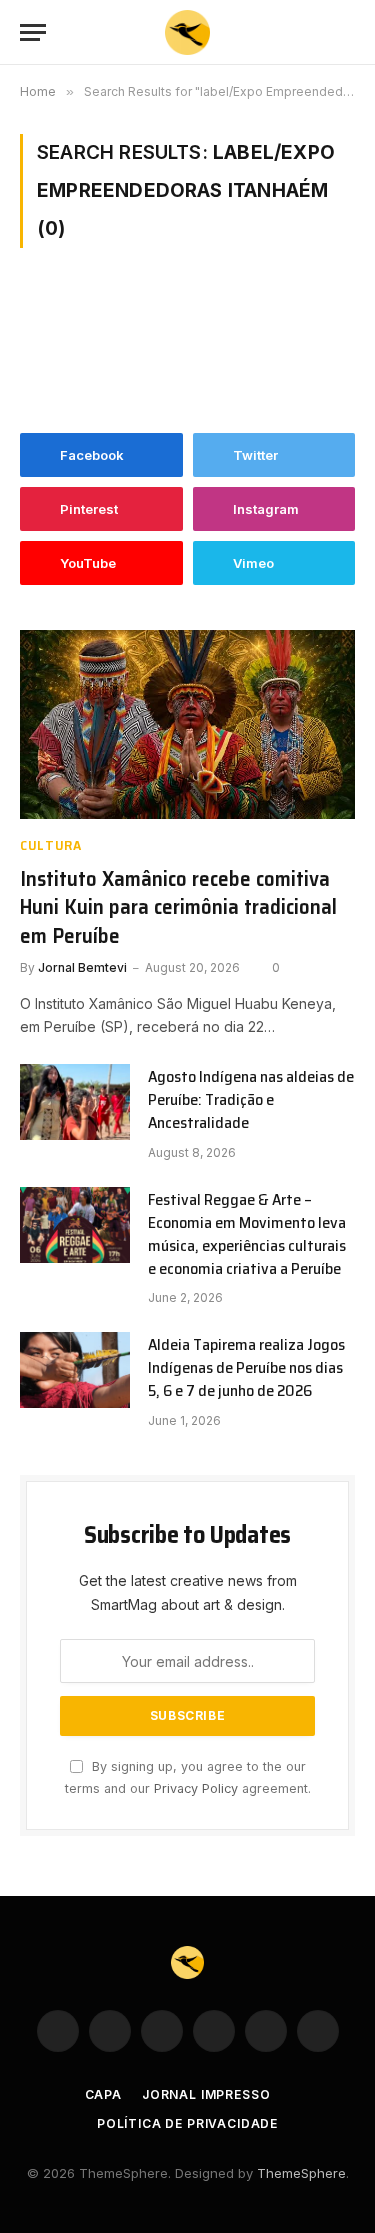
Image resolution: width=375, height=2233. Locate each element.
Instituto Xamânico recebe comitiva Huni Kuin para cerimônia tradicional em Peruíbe (178, 907)
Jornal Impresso (206, 2094)
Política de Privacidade (187, 2123)
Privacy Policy (196, 1788)
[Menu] (33, 32)
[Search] (346, 32)
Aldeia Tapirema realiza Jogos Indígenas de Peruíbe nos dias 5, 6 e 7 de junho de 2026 (246, 1367)
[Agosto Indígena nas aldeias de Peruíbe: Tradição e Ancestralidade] (75, 1102)
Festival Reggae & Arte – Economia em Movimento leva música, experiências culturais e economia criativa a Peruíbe (247, 1234)
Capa (103, 2094)
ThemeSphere (301, 2173)
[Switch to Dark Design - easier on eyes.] (315, 33)
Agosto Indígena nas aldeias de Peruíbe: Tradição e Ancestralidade (251, 1099)
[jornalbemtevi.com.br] (187, 32)
